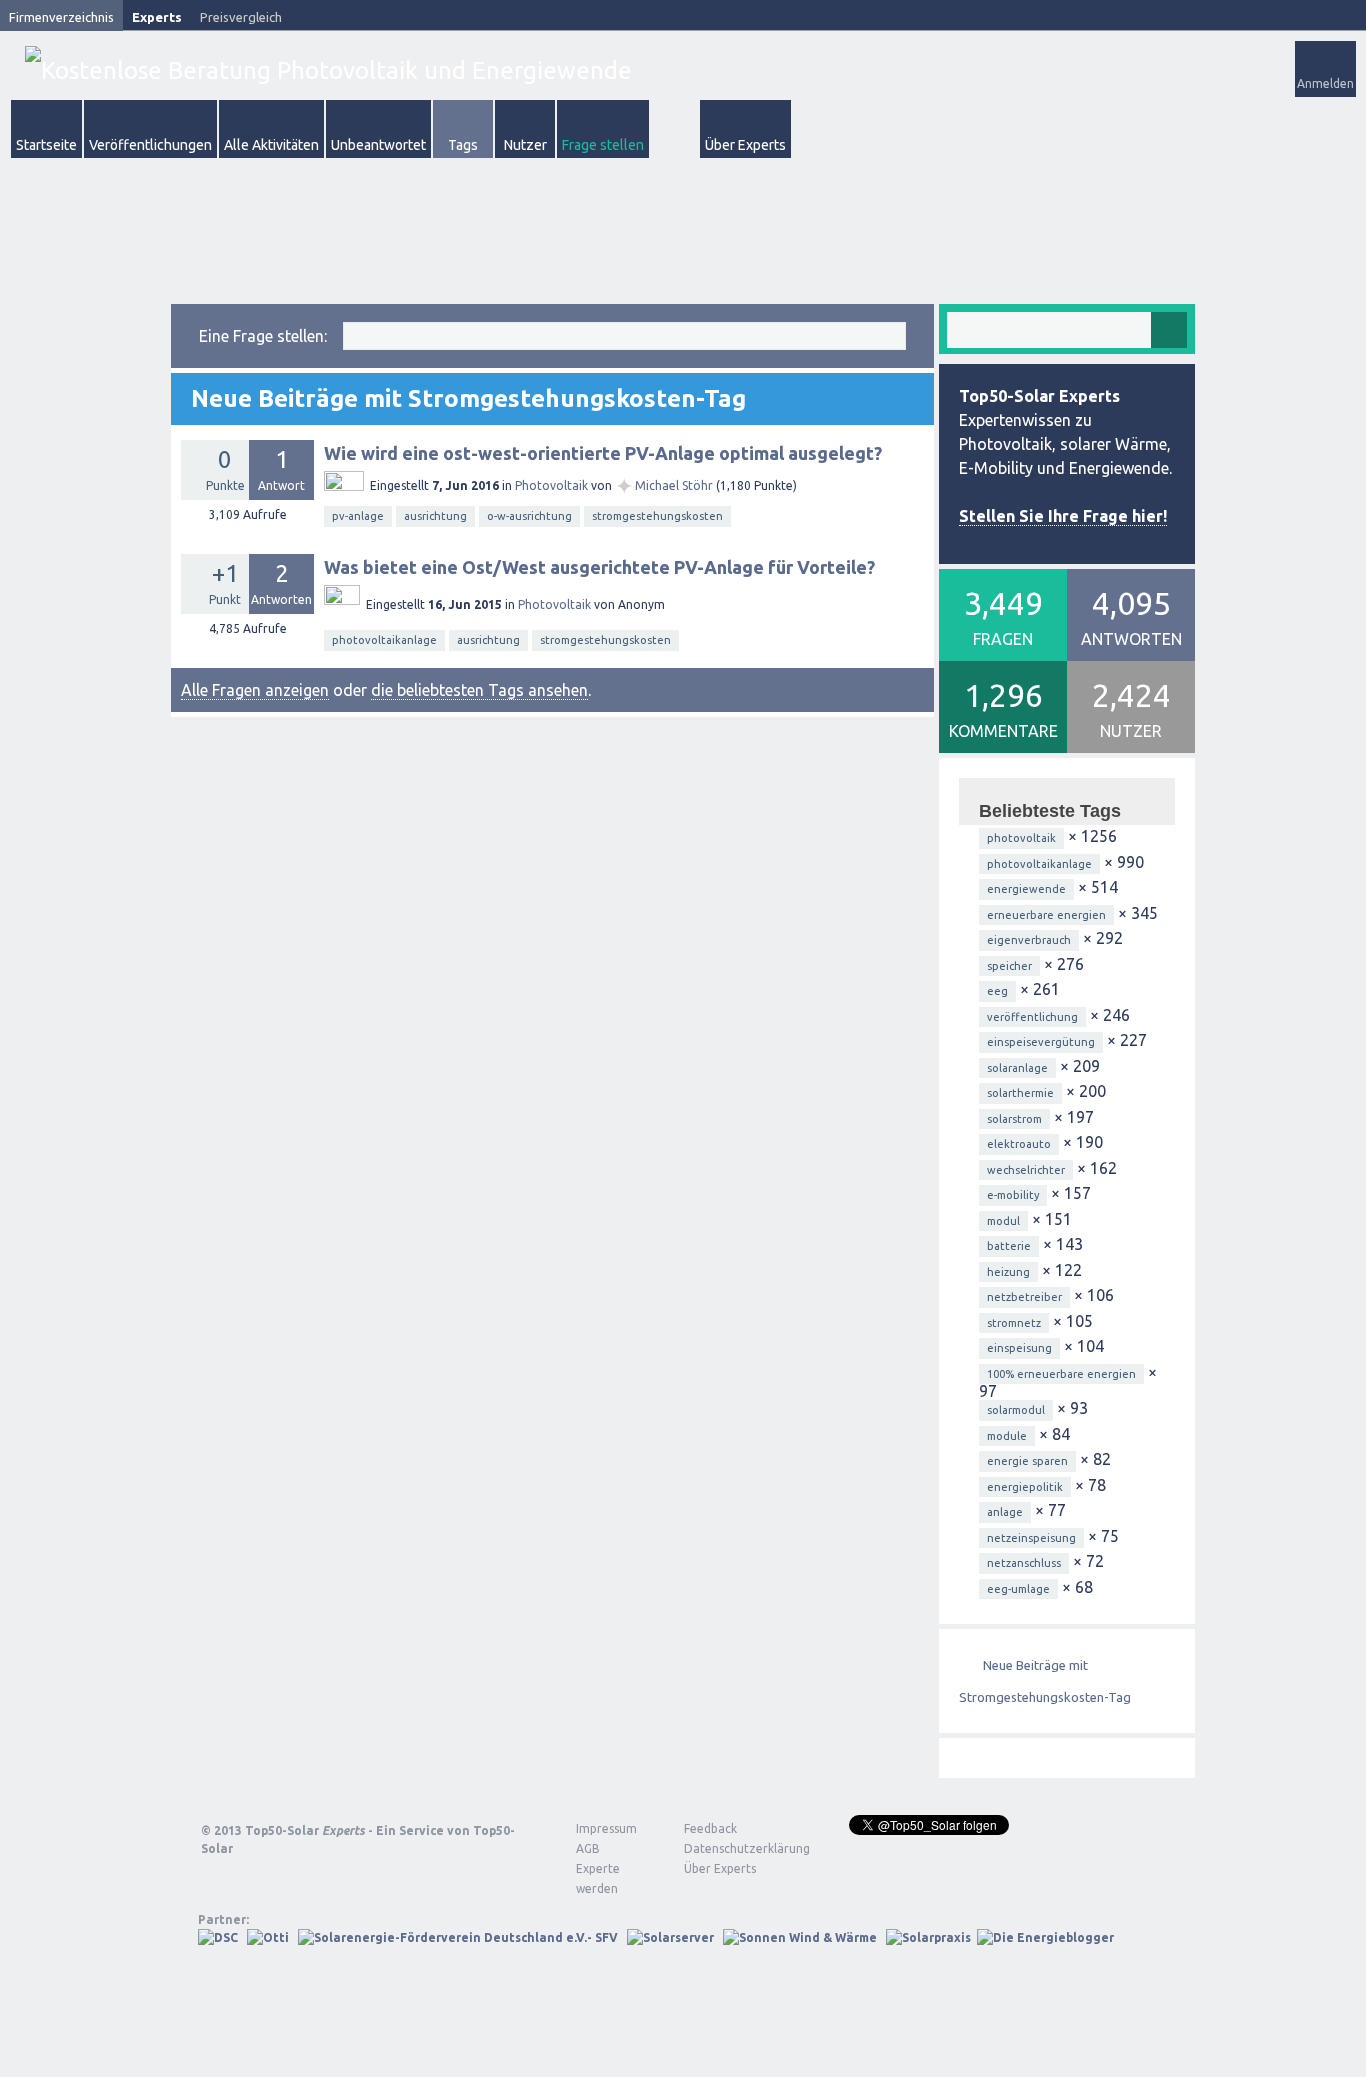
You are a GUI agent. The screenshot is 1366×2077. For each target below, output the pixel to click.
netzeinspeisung (1031, 1538)
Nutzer (525, 145)
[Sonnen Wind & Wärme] (800, 1937)
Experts (157, 17)
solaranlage (1017, 1068)
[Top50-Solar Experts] (328, 70)
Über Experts (745, 145)
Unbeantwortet (378, 145)
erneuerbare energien (1046, 915)
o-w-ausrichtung (529, 516)
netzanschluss (1024, 1563)
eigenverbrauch (1029, 940)
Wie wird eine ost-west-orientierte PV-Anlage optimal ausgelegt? (603, 453)
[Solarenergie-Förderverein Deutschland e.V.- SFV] (458, 1937)
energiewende (1026, 889)
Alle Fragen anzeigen (255, 690)
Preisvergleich (241, 17)
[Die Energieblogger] (1045, 1937)
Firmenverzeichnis (61, 17)
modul (1003, 1221)
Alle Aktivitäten (271, 145)
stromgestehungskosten (657, 516)
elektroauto (1019, 1144)
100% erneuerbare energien (1061, 1374)
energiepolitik (1025, 1487)
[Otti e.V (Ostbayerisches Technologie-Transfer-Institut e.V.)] (268, 1937)
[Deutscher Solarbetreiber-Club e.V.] (218, 1937)
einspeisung (1019, 1348)
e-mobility (1013, 1195)
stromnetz (1014, 1323)
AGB (588, 1848)
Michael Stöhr (674, 485)
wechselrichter (1026, 1170)
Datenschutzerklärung (732, 1848)
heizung (1008, 1272)
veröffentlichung (1032, 1017)
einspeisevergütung (1041, 1042)
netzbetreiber (1024, 1297)
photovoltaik (1021, 838)
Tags (463, 145)
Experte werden (598, 1878)
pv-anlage (358, 516)
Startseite (46, 145)
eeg (997, 991)
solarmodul (1016, 1410)
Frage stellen (603, 145)
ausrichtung (435, 516)
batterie (1009, 1246)
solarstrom (1014, 1119)
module (1007, 1436)
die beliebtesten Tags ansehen (479, 690)
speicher (1009, 966)
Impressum (606, 1828)
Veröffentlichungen (150, 145)
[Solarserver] (670, 1937)
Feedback (710, 1828)
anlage (1005, 1512)
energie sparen (1027, 1461)
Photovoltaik (551, 485)
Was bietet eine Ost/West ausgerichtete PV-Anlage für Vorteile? (599, 567)
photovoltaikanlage (384, 640)
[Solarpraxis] (928, 1937)
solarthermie (1020, 1093)
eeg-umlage (1018, 1589)
